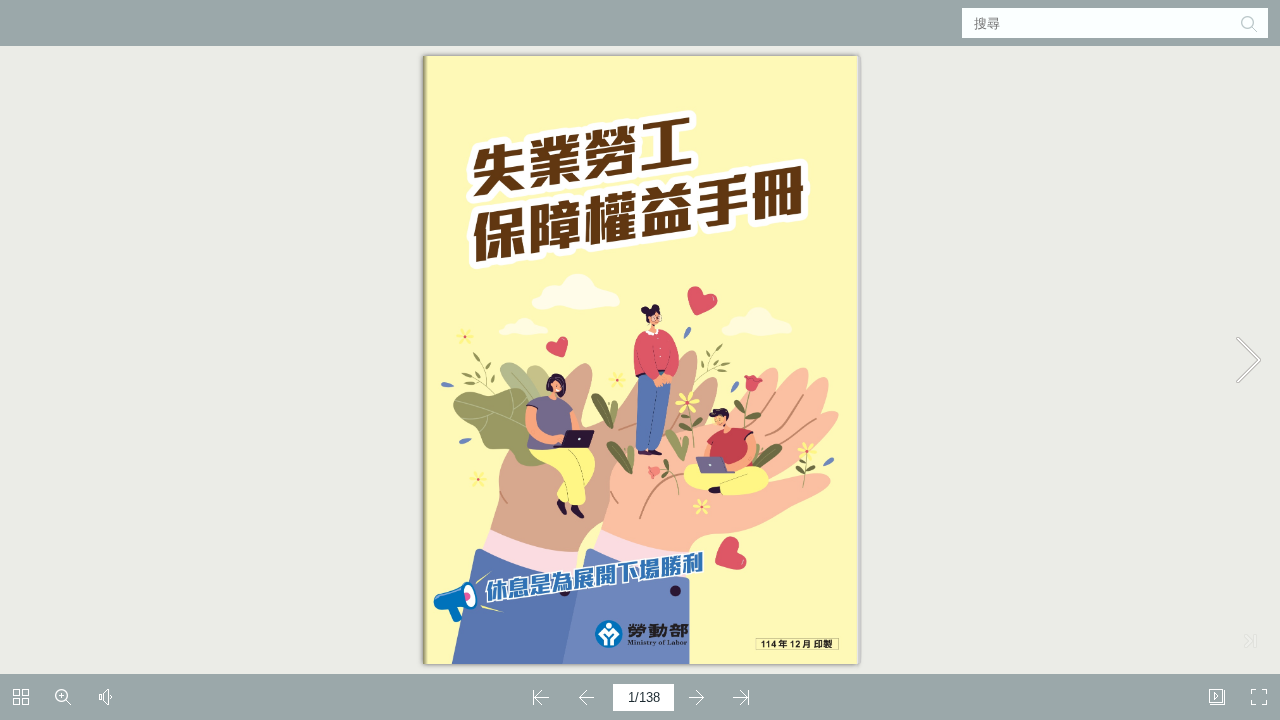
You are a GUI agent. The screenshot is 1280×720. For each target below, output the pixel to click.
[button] (1248, 23)
